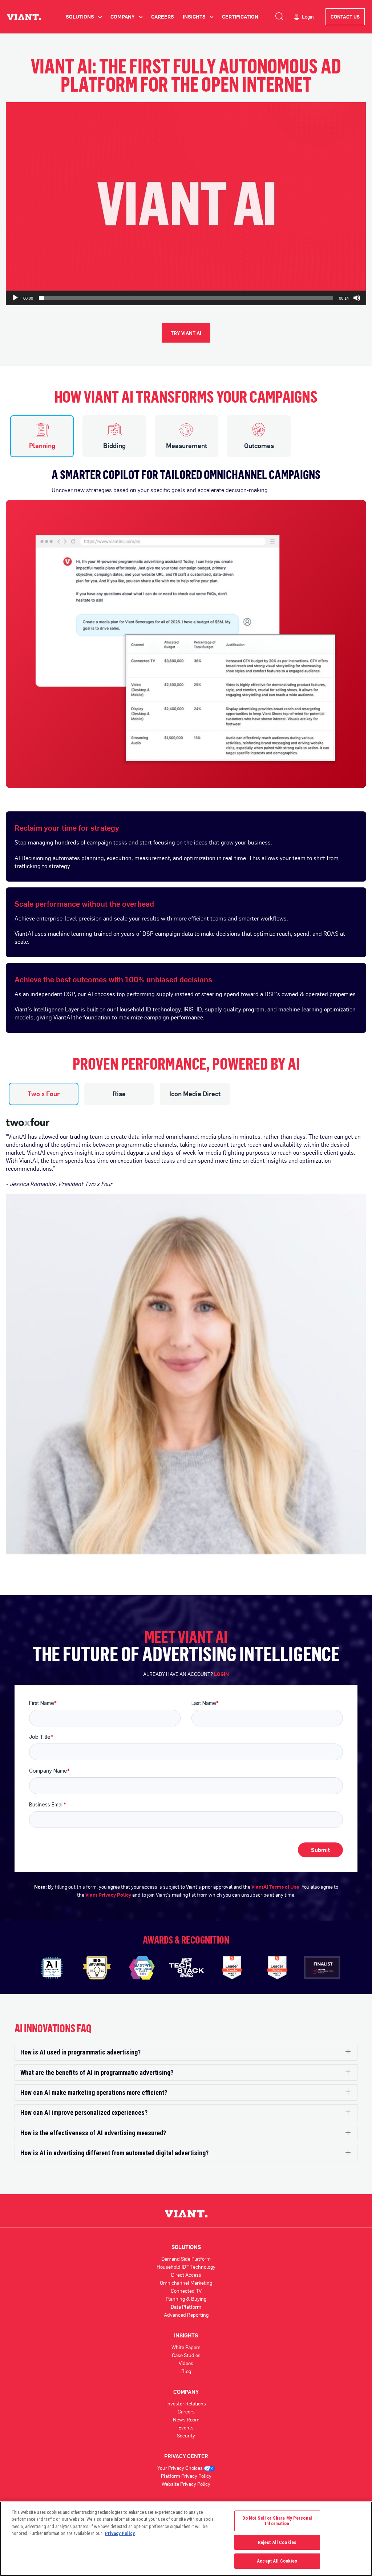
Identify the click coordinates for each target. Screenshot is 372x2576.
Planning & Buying (186, 2299)
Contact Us (345, 17)
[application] (186, 204)
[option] (186, 623)
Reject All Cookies (277, 2542)
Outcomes (259, 446)
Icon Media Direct (195, 1094)
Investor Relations (186, 2403)
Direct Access (186, 2275)
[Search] (279, 15)
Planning (42, 446)
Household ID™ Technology (186, 2267)
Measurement (187, 446)
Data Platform (186, 2307)
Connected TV (186, 2291)
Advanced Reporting (186, 2315)
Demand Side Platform (186, 2259)
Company (126, 17)
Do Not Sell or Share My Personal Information (277, 2521)
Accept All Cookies (277, 2561)
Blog (186, 2371)
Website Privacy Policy (186, 2484)
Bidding (114, 446)
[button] (186, 204)
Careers (163, 17)
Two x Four (44, 1094)
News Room (186, 2419)
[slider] (186, 298)
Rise (119, 1094)
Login (308, 17)
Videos (186, 2363)
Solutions (84, 17)
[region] (186, 2539)
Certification (240, 17)
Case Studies (186, 2355)
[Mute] (357, 298)
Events (186, 2427)
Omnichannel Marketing (186, 2283)
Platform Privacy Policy (186, 2476)
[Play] (15, 298)
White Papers (186, 2347)
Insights (198, 17)
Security (186, 2435)
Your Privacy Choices (181, 2468)
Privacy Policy (120, 2533)
